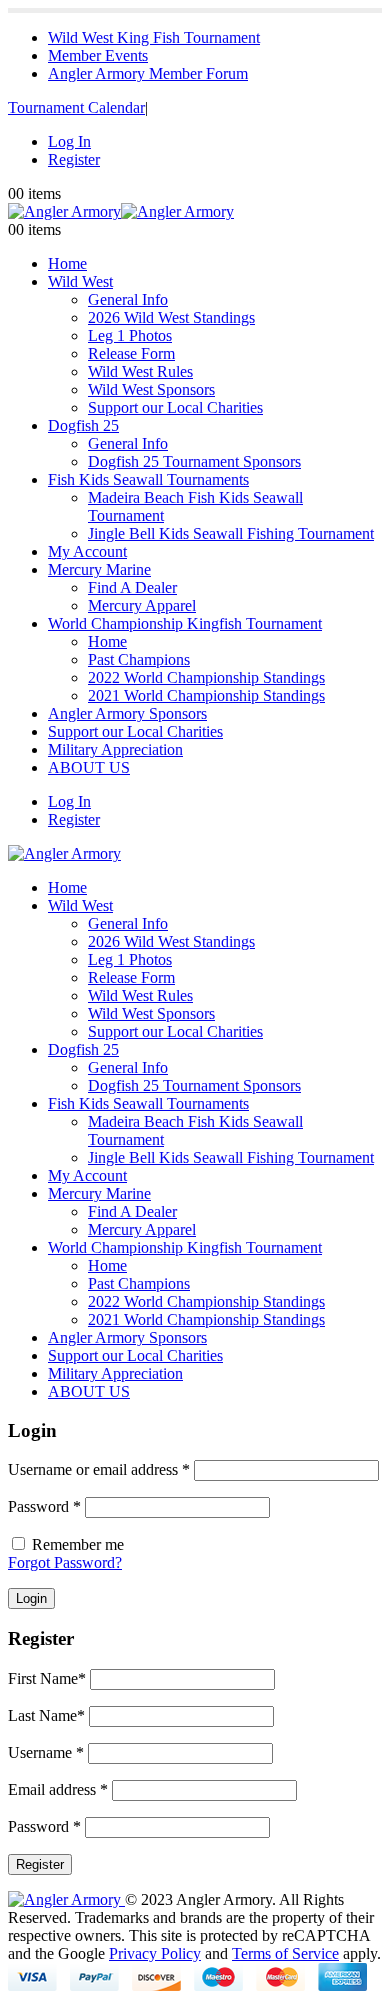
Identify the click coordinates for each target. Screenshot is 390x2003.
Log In (69, 141)
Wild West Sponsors (151, 389)
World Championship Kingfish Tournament (185, 623)
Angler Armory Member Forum (148, 73)
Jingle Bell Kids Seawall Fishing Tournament (231, 533)
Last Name (46, 1715)
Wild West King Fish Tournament (154, 37)
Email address (58, 1789)
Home (67, 263)
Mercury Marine (99, 569)
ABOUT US (89, 767)
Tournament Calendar (76, 107)
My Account (87, 551)
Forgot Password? (65, 1562)
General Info (128, 299)
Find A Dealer (132, 587)
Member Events (98, 55)
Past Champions (139, 659)
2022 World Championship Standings (206, 677)
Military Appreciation (115, 749)
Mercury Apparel (142, 605)
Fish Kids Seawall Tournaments (148, 479)
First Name (47, 1678)
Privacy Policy (155, 1953)
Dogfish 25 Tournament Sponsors (194, 461)
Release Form (131, 353)
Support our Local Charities (175, 407)
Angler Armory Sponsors (127, 713)
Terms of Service (285, 1953)
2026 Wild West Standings (171, 317)
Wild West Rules (140, 371)
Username (46, 1752)
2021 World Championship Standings (206, 695)
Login (31, 1598)
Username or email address (99, 1469)
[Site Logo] (121, 211)
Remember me (78, 1544)
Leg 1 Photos (130, 335)
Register (74, 159)
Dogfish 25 (83, 425)
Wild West (80, 281)
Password (44, 1506)
